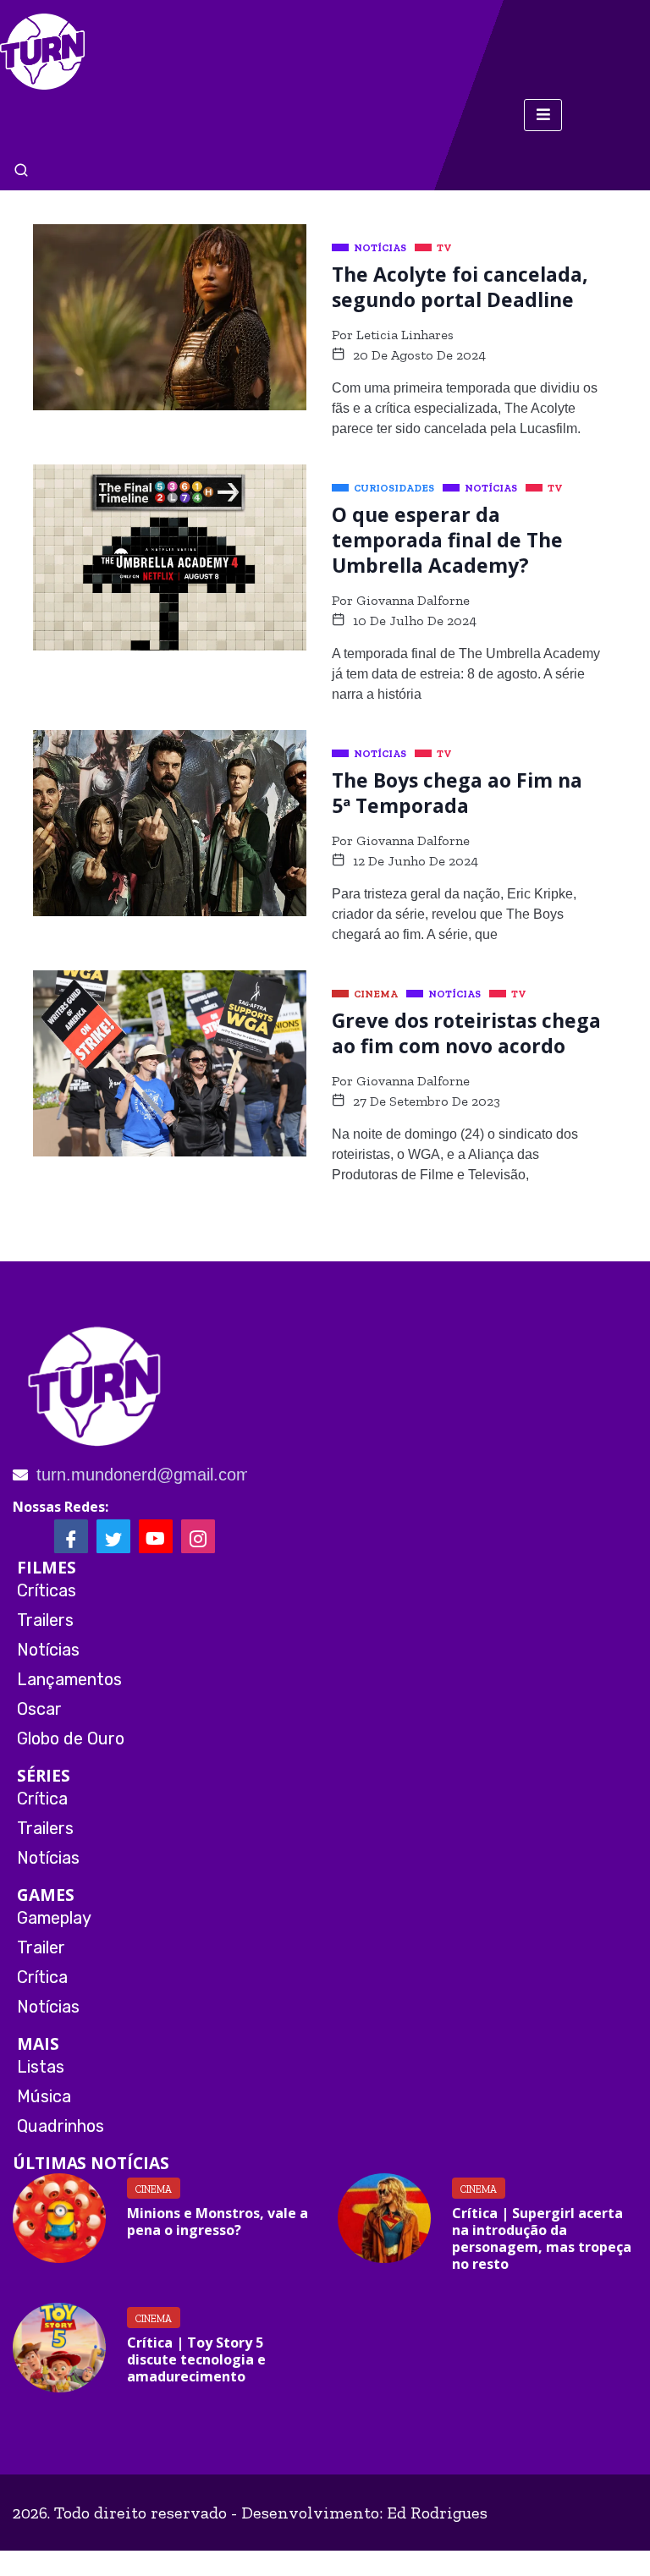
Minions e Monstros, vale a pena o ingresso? (218, 2222)
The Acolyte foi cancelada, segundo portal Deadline (460, 287)
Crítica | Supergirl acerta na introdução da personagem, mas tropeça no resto (542, 2238)
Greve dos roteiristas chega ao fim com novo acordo (466, 1033)
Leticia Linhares (405, 335)
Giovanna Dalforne (413, 600)
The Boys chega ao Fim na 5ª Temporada (457, 793)
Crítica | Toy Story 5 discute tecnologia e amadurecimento (196, 2359)
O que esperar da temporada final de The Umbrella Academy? (447, 540)
